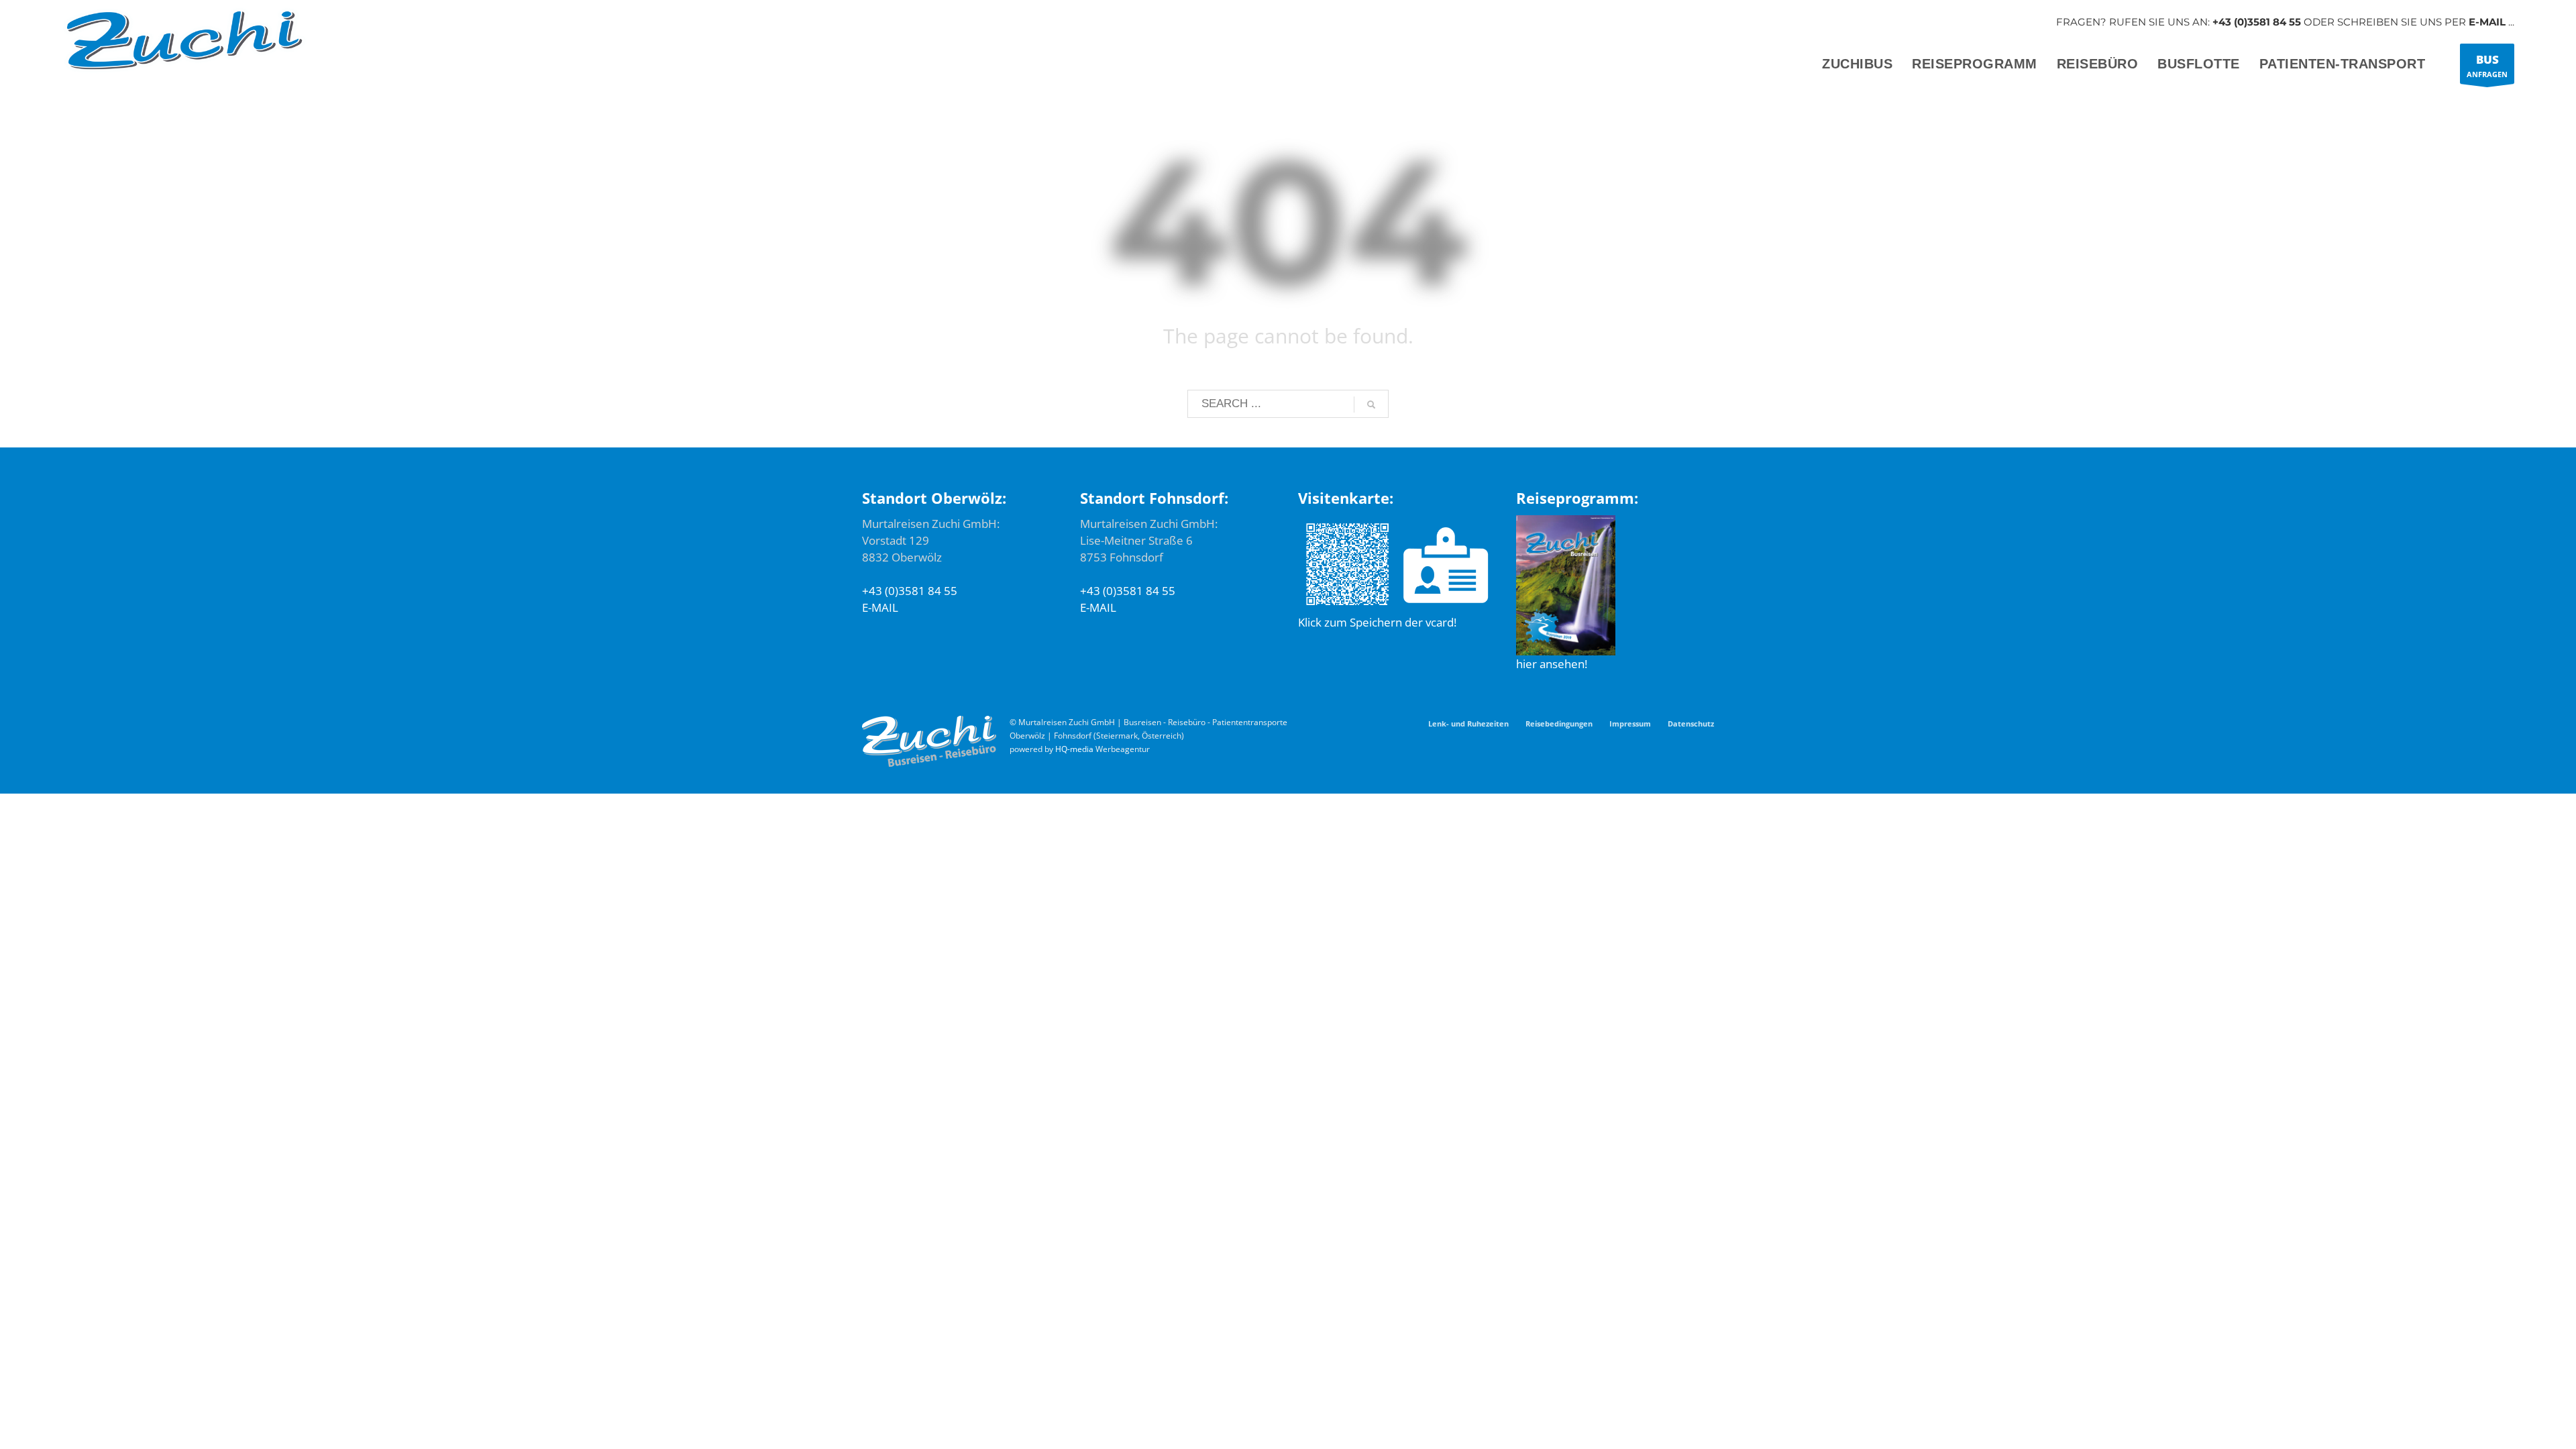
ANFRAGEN (2487, 65)
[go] (1371, 405)
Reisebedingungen (1559, 723)
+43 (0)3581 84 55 (2257, 22)
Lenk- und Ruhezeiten (1468, 723)
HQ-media (1074, 749)
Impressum (1630, 723)
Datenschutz (1691, 723)
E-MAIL (2487, 22)
